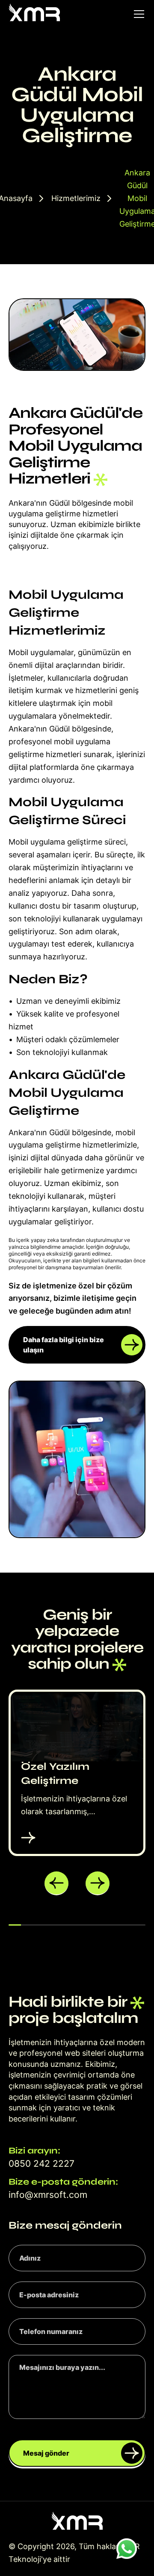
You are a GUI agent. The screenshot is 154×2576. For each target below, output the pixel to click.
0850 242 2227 (41, 2164)
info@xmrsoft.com (48, 2195)
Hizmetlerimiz (76, 198)
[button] (56, 1883)
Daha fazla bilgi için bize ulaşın (64, 1345)
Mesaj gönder (46, 2453)
